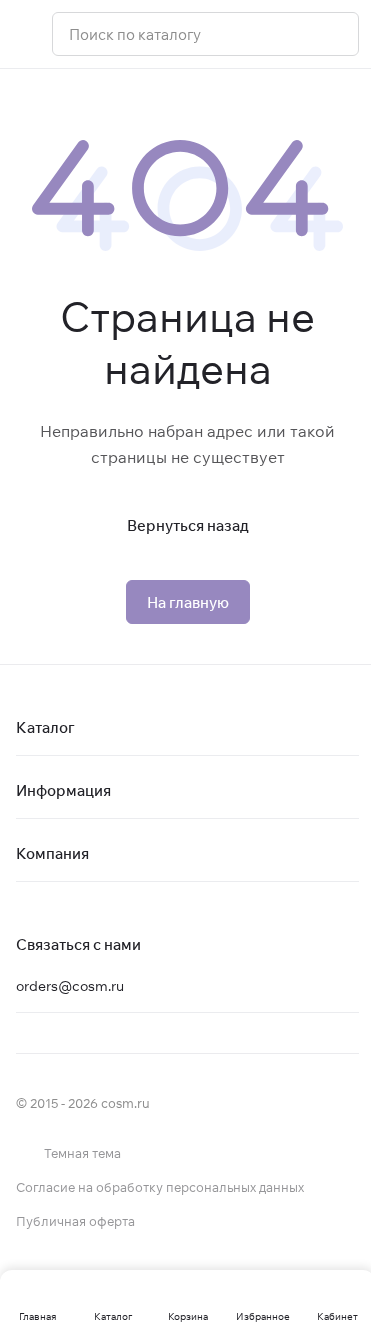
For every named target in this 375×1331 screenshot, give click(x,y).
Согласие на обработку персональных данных (160, 1187)
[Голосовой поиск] (336, 34)
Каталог (45, 727)
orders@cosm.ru (70, 986)
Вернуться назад (188, 525)
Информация (63, 790)
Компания (52, 853)
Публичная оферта (75, 1221)
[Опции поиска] (292, 34)
